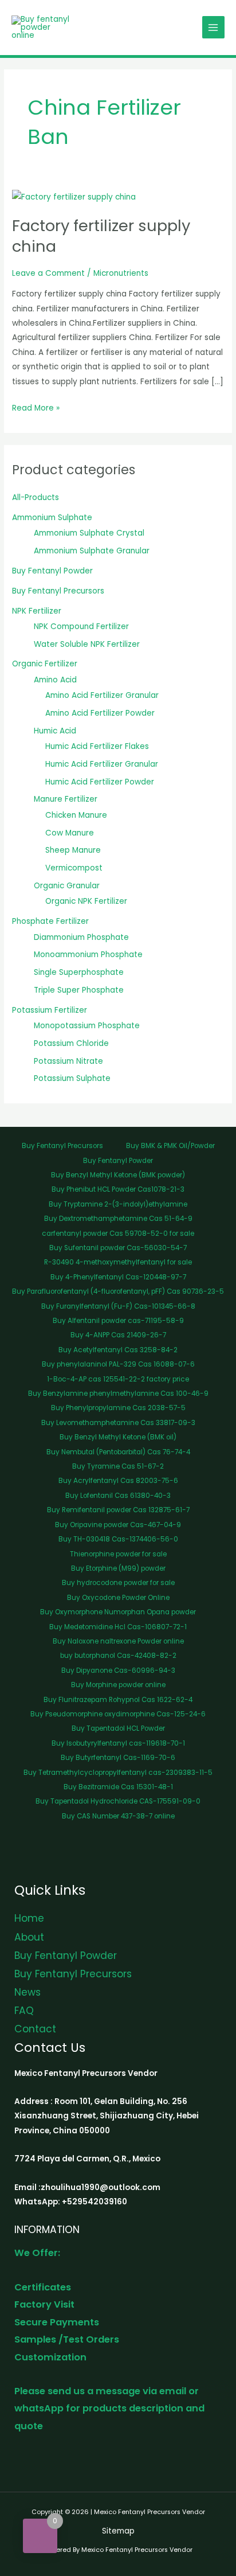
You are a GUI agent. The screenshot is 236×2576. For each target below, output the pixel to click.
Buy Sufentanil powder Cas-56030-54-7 (118, 1248)
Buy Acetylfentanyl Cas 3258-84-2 (118, 1350)
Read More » (36, 407)
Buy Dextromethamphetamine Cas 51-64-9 (118, 1219)
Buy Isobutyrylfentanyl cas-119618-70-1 (118, 1743)
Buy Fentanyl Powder (52, 571)
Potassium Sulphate (72, 1078)
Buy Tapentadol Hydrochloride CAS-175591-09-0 (118, 1801)
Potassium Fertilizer (50, 1010)
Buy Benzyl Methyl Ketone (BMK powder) (118, 1175)
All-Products (36, 497)
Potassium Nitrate (68, 1061)
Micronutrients (121, 273)
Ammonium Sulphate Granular (92, 551)
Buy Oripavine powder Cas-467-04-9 (118, 1525)
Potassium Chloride (71, 1043)
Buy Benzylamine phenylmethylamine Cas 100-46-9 (118, 1394)
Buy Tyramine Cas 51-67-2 (118, 1466)
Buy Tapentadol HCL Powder (118, 1728)
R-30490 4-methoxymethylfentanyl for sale (118, 1262)
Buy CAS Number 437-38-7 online (118, 1816)
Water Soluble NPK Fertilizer (87, 644)
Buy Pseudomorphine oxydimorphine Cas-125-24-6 (118, 1714)
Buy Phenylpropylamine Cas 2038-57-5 (118, 1408)
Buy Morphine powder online (118, 1685)
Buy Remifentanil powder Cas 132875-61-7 (118, 1510)
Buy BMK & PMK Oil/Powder (170, 1146)
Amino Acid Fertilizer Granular (102, 695)
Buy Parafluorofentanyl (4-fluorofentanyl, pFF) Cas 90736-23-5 (118, 1291)
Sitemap (118, 2531)
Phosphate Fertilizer (50, 921)
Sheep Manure (73, 850)
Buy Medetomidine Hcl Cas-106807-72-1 (118, 1627)
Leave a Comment (48, 273)
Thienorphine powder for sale (118, 1554)
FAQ (24, 2011)
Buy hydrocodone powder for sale (118, 1583)
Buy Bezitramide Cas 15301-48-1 (118, 1787)
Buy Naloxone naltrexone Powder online (118, 1641)
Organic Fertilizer (45, 664)
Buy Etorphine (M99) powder (118, 1568)
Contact (35, 2029)
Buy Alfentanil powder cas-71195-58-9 (118, 1321)
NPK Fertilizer (37, 611)
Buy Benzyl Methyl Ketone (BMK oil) (118, 1437)
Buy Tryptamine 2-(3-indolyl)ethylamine (118, 1204)
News (27, 1992)
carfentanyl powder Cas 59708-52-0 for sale (118, 1234)
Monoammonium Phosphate (88, 955)
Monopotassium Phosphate (87, 1026)
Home (29, 1918)
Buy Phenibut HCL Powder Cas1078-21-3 (118, 1189)
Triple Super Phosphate (79, 990)
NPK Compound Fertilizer (81, 627)
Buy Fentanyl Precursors (58, 591)
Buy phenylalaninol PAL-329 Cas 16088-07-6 (118, 1364)
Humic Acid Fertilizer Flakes (97, 746)
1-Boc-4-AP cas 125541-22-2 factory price (118, 1379)
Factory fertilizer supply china (101, 236)
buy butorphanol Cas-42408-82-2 (118, 1656)
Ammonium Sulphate (52, 518)
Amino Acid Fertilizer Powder (100, 713)
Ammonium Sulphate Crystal (89, 533)
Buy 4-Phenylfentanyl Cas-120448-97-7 (118, 1277)
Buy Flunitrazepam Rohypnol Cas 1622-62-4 (118, 1700)
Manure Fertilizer (66, 799)
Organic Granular (67, 886)
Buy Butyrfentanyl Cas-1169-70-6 (118, 1758)
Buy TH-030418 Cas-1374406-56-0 (118, 1539)
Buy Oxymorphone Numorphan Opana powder (118, 1612)
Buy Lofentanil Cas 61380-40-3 (118, 1496)
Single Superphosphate (79, 972)
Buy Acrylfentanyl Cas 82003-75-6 (118, 1481)
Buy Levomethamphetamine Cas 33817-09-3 (118, 1423)
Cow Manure (70, 833)
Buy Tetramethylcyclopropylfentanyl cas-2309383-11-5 (118, 1773)
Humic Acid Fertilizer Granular (102, 764)
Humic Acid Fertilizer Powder (100, 782)
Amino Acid (55, 680)
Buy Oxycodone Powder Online (118, 1598)
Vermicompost (74, 868)
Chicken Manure (76, 815)
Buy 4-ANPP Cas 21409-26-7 (118, 1335)
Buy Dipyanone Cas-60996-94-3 (118, 1671)
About (29, 1937)
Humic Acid (55, 731)
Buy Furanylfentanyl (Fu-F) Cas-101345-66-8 (118, 1306)
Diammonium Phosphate (81, 937)
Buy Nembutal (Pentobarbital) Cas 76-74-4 (118, 1452)
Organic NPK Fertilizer (86, 901)
